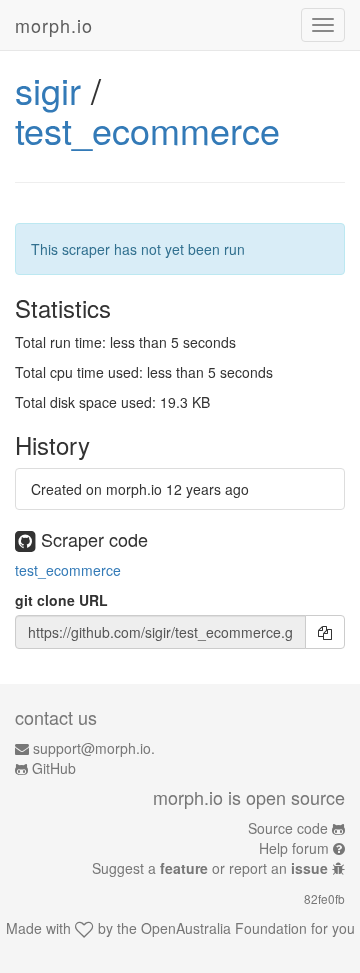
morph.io (54, 25)
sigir (48, 89)
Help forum (294, 848)
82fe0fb (324, 898)
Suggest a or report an (210, 868)
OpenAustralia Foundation (224, 928)
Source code (288, 828)
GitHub (54, 768)
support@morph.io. (94, 748)
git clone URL (61, 600)
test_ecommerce (147, 129)
